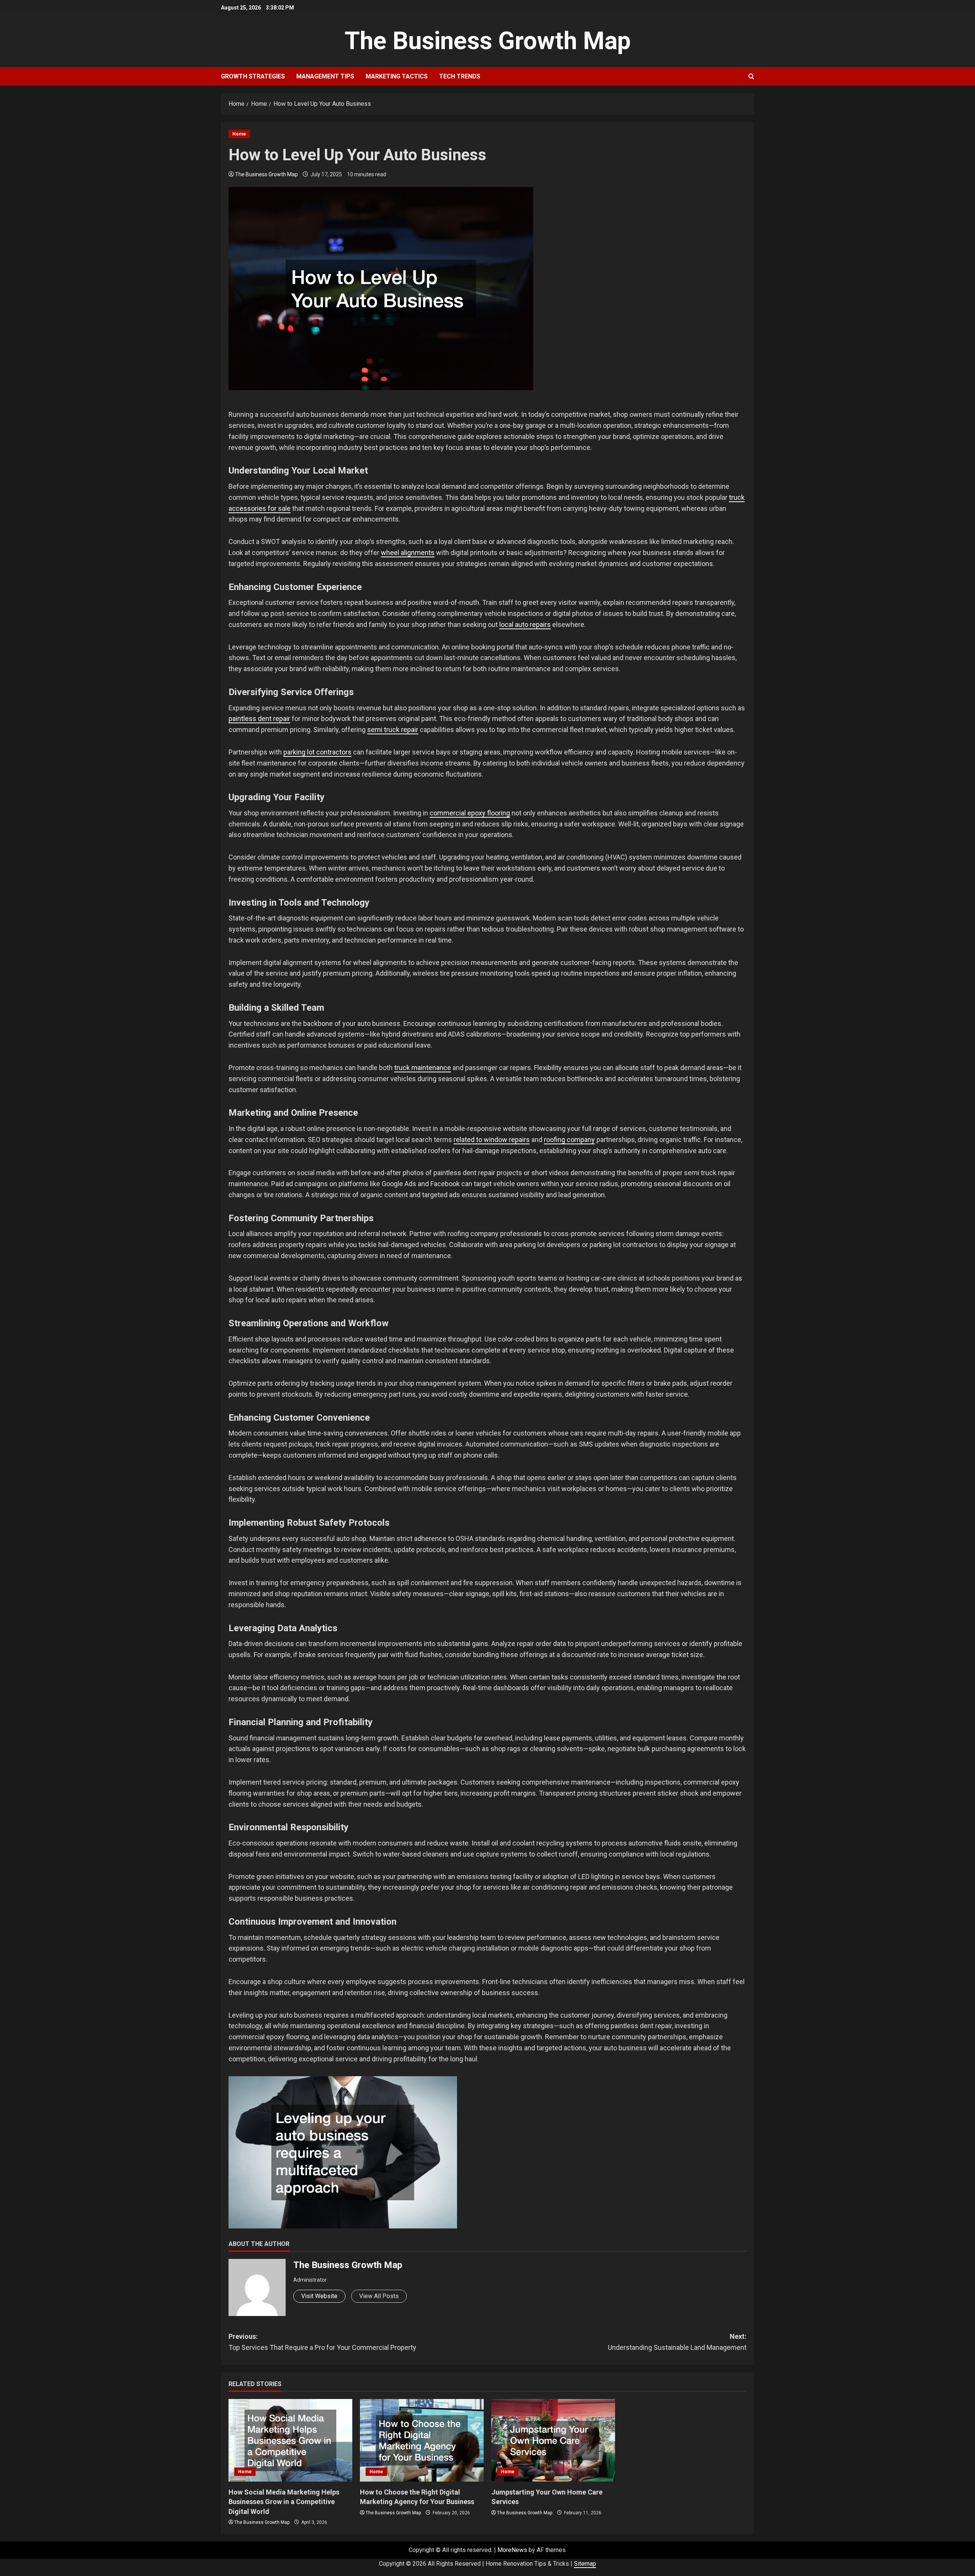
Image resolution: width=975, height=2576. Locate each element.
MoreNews (512, 2550)
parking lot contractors (317, 752)
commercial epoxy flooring (470, 813)
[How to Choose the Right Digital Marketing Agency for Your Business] (422, 2440)
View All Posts (379, 2296)
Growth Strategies (253, 76)
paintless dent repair (259, 719)
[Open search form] (751, 77)
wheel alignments (408, 553)
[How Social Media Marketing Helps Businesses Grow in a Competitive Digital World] (290, 2440)
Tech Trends (460, 76)
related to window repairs (492, 1140)
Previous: (322, 2342)
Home (239, 134)
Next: (677, 2342)
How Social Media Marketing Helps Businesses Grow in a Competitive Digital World (284, 2502)
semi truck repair (393, 730)
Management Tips (325, 76)
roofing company (569, 1140)
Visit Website (319, 2296)
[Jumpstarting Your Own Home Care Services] (553, 2440)
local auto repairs (525, 624)
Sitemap (585, 2564)
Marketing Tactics (397, 76)
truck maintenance (423, 1068)
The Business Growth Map (488, 41)
